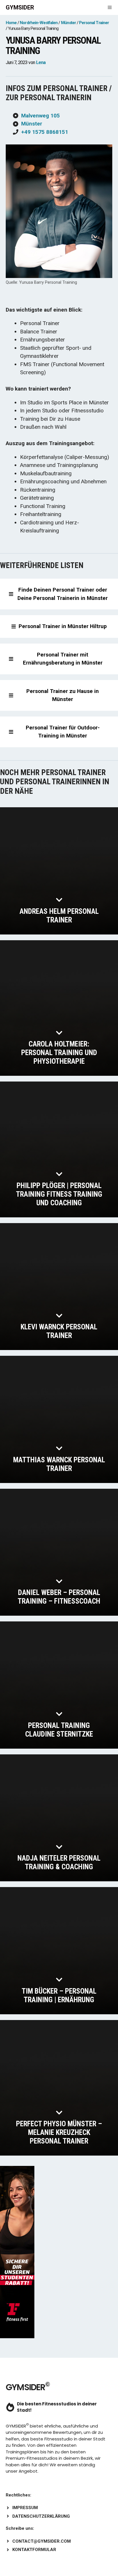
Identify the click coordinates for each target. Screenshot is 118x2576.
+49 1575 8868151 (45, 132)
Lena (41, 62)
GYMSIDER (20, 7)
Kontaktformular (34, 2550)
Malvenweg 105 (41, 116)
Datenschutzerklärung (41, 2516)
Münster (32, 124)
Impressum (25, 2508)
